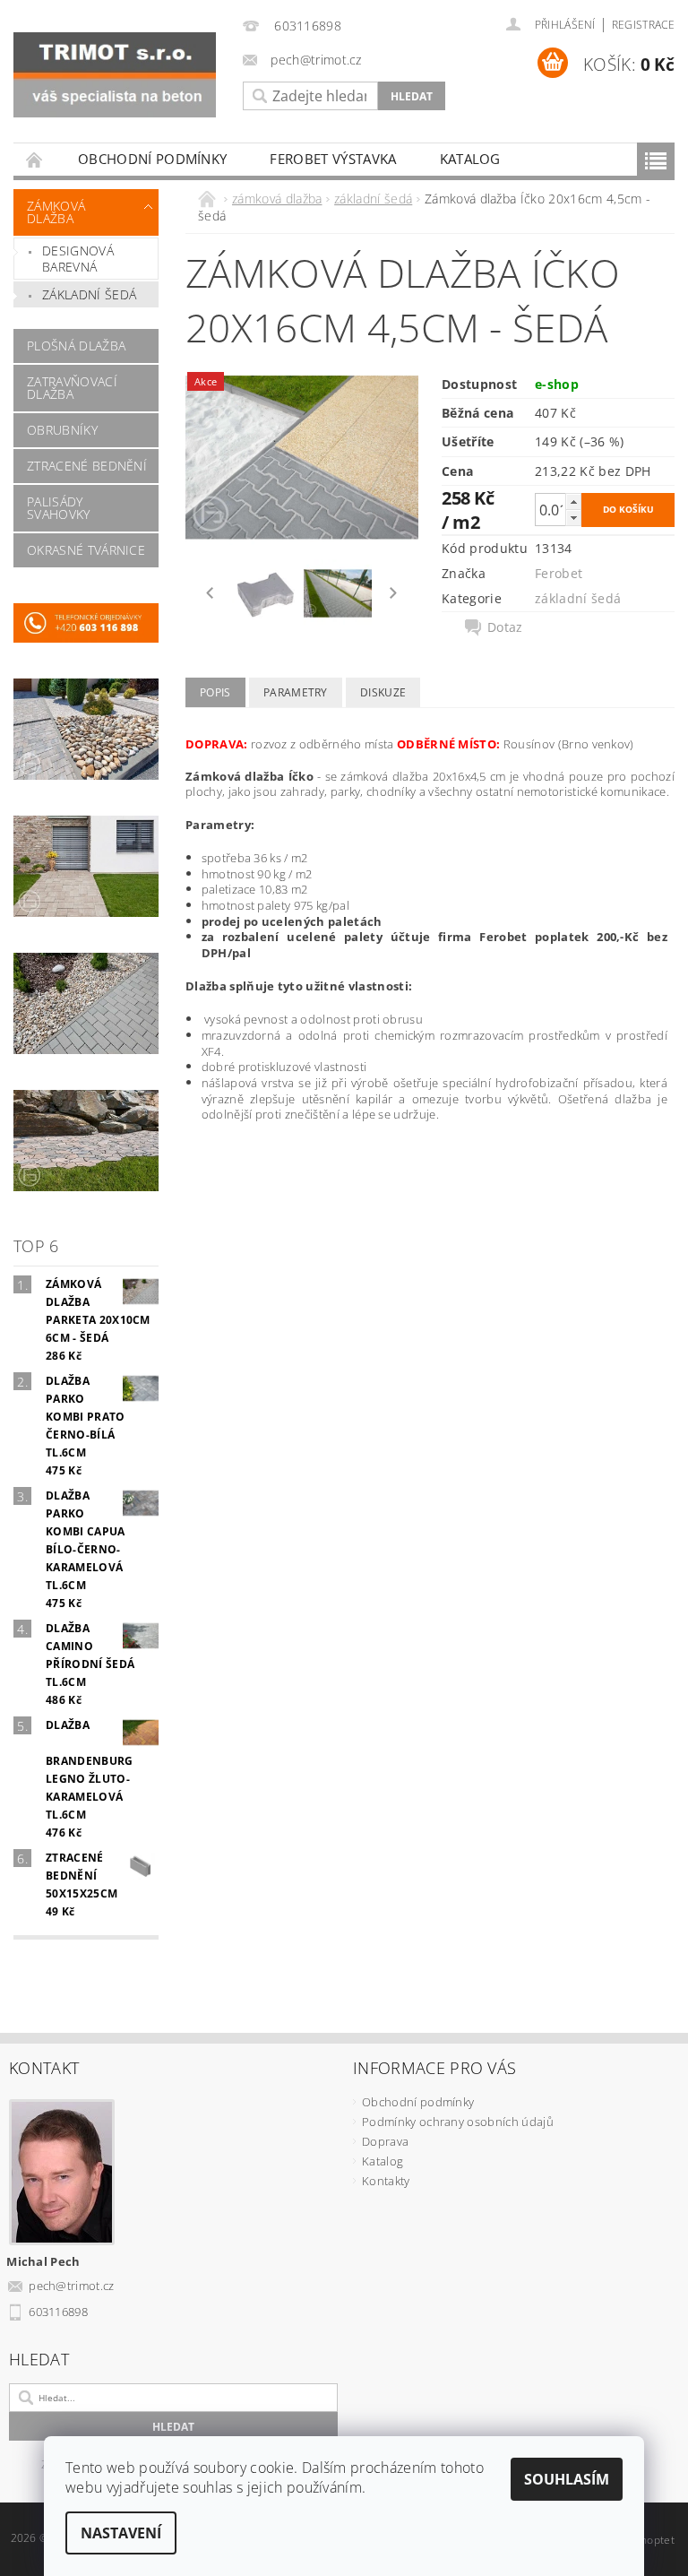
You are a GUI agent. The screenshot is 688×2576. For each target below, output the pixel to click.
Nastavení (121, 2533)
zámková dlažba (56, 212)
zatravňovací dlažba (72, 388)
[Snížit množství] (573, 518)
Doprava (385, 2141)
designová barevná (78, 259)
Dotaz (505, 627)
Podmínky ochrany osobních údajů (458, 2122)
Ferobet (559, 573)
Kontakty (386, 2181)
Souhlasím (567, 2479)
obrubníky (62, 430)
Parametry (296, 692)
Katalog (470, 159)
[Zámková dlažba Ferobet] (115, 75)
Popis (215, 692)
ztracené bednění (87, 466)
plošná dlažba (76, 346)
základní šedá (89, 294)
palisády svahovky (59, 508)
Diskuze (383, 692)
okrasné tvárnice (86, 550)
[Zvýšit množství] (573, 501)
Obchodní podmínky (152, 159)
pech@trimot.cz (72, 2286)
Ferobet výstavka (333, 159)
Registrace (643, 25)
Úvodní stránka (35, 159)
